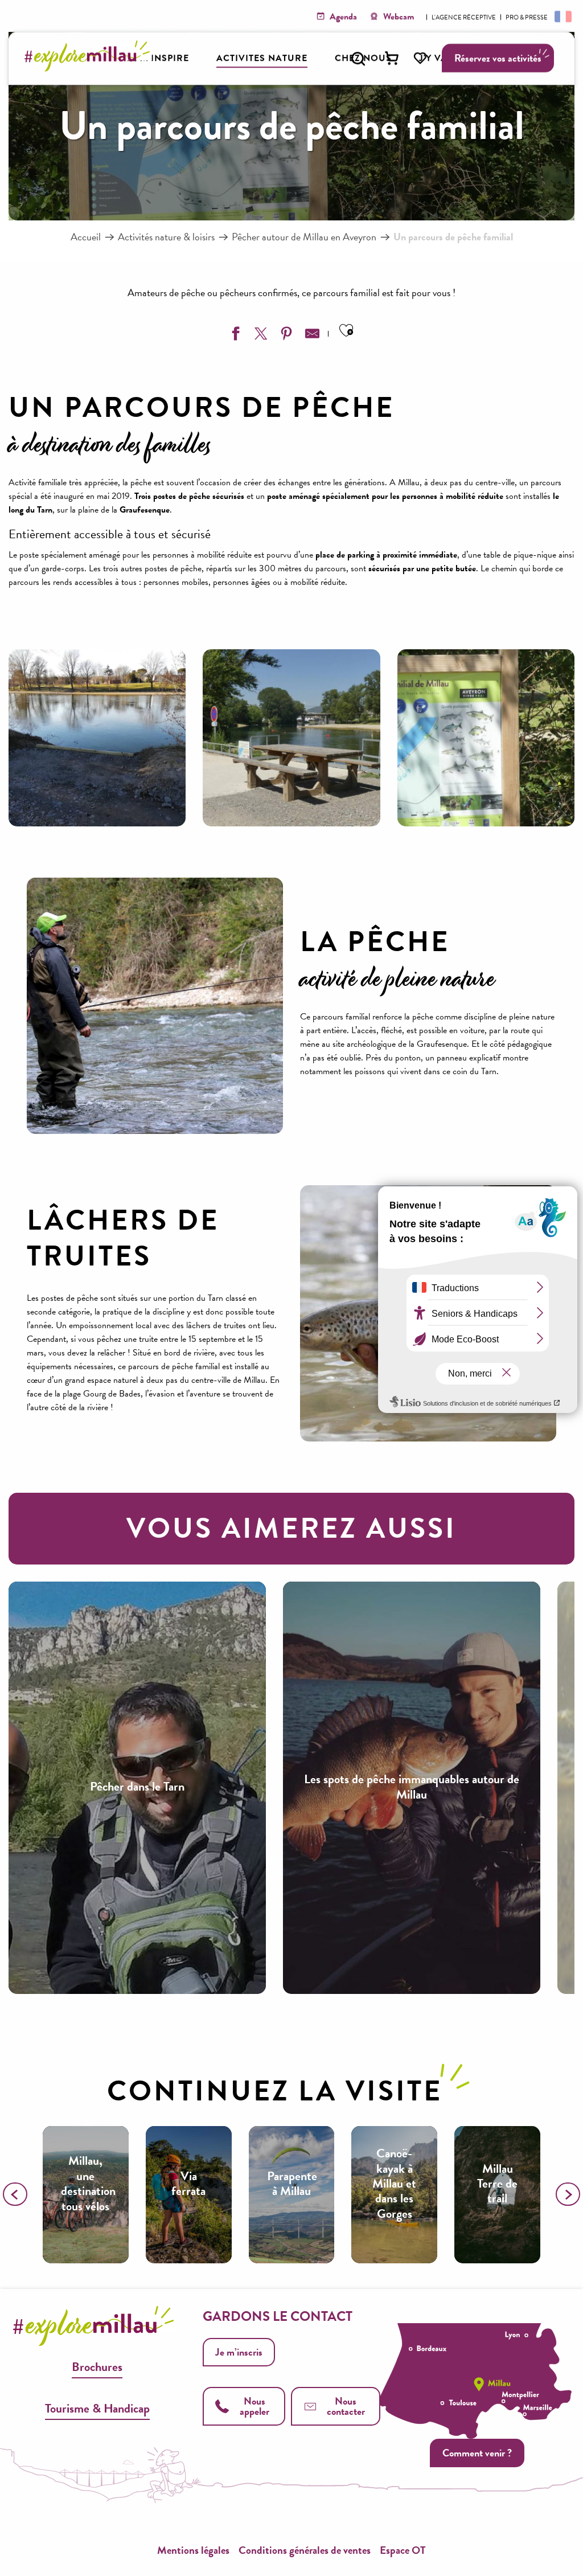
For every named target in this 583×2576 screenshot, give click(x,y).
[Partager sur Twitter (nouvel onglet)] (260, 336)
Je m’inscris (239, 2352)
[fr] (562, 16)
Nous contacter (346, 2406)
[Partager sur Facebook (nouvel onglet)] (234, 336)
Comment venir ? (477, 2453)
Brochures (97, 2367)
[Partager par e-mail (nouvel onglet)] (311, 336)
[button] (358, 59)
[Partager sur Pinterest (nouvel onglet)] (285, 336)
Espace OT (403, 2550)
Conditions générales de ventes (305, 2550)
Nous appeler (254, 2406)
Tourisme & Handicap (97, 2408)
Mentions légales (193, 2550)
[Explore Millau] (90, 68)
